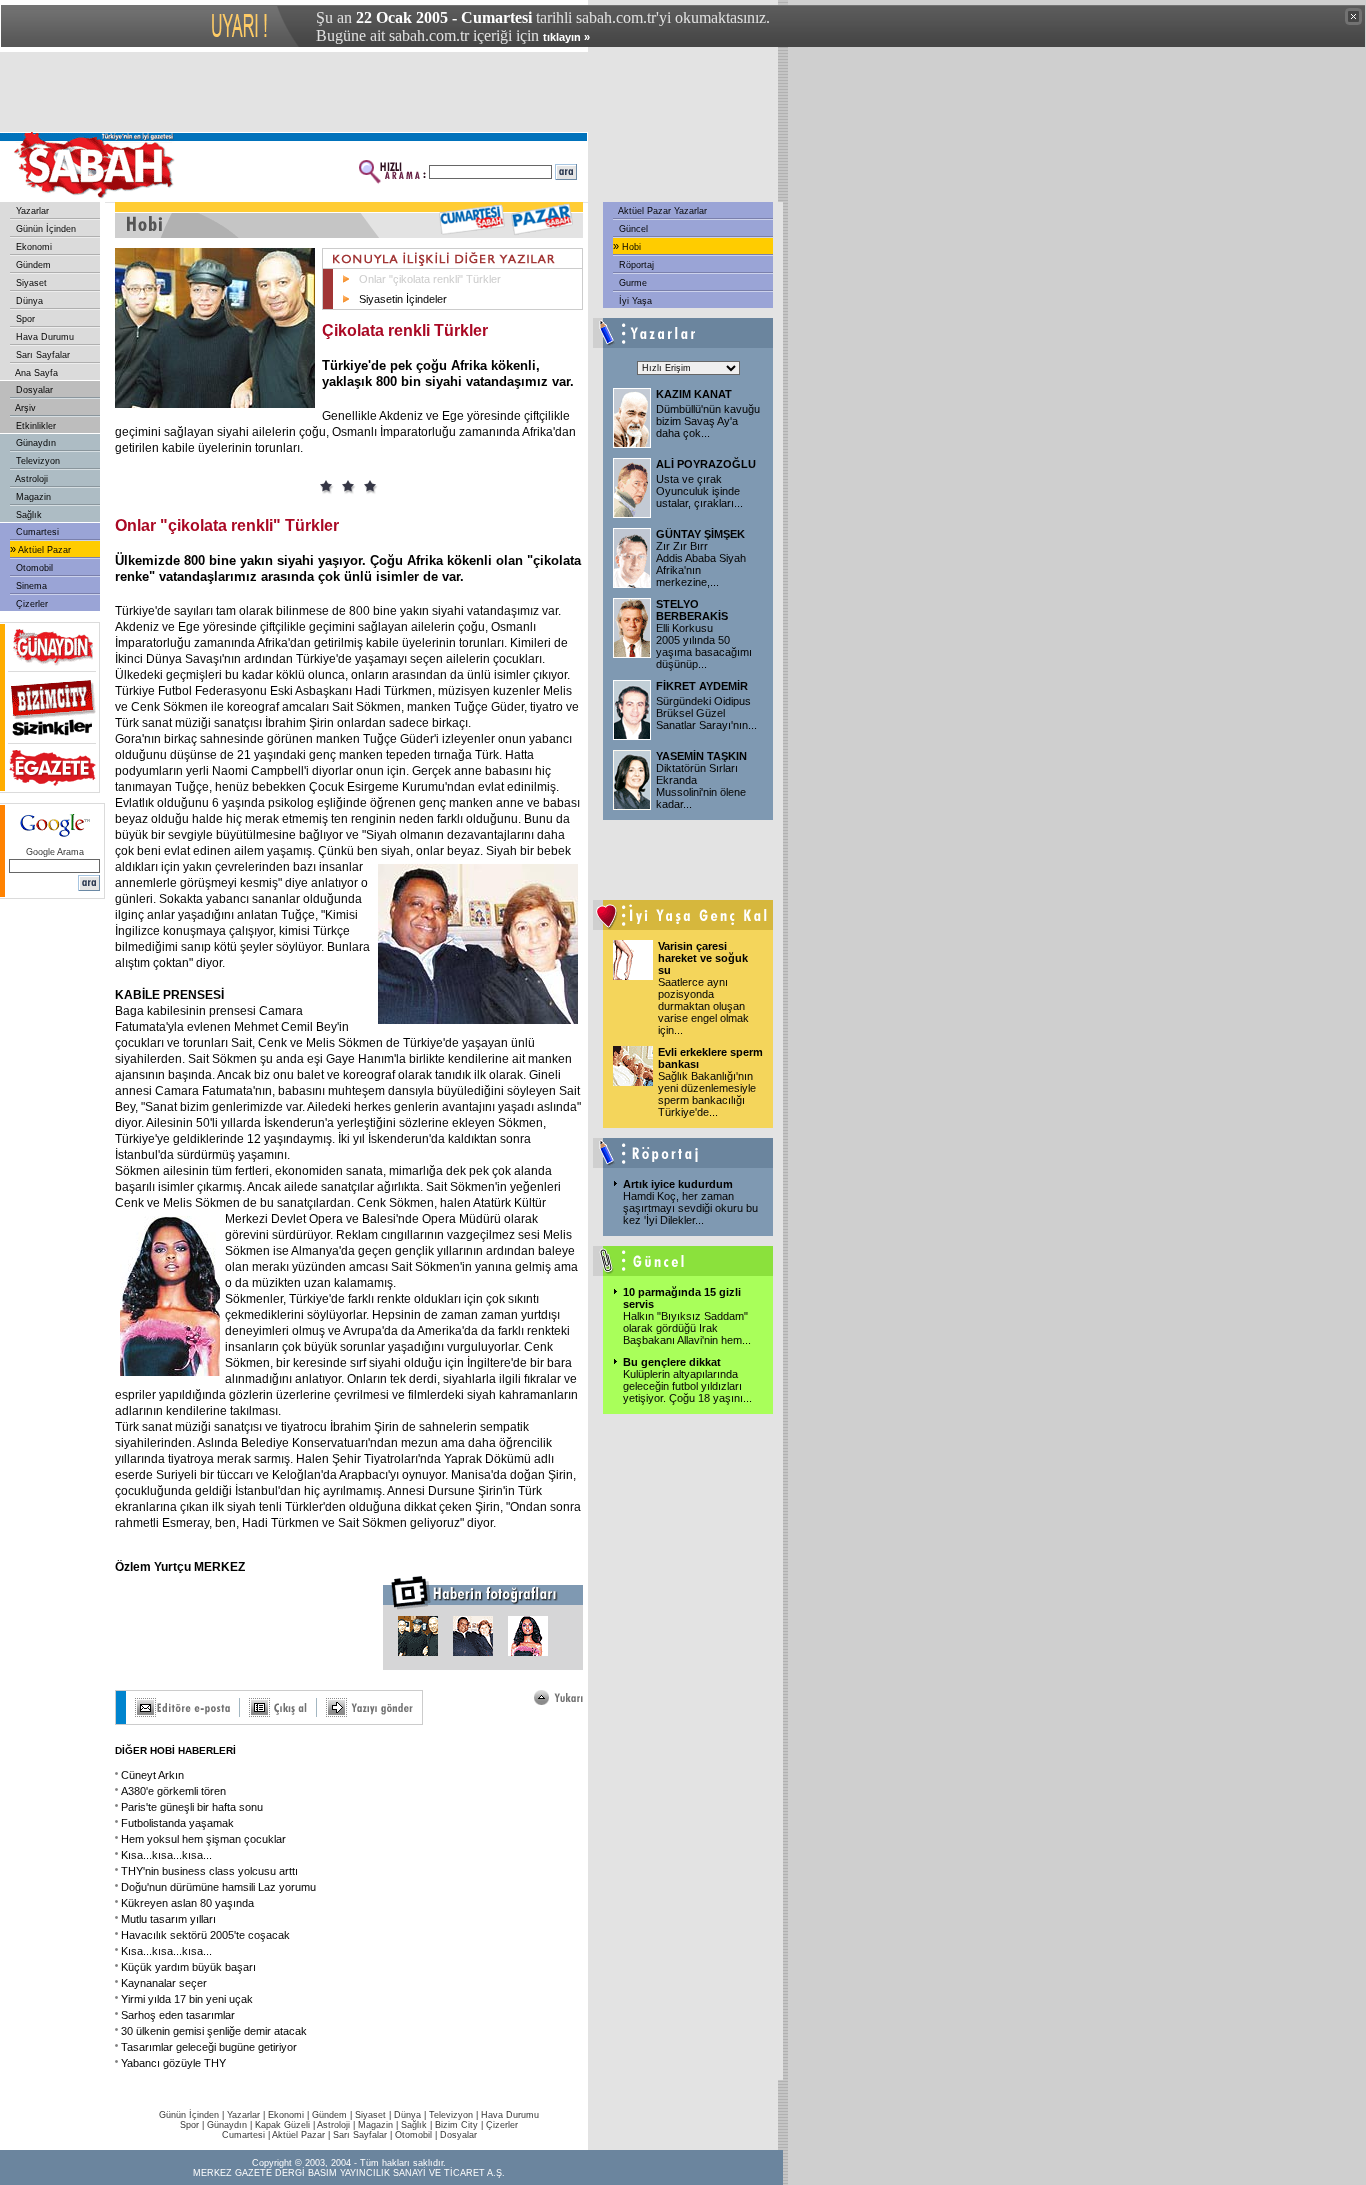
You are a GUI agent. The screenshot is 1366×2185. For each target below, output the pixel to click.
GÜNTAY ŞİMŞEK (700, 534)
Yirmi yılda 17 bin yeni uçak (187, 1999)
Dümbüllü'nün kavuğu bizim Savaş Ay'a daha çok (708, 421)
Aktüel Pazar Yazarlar (661, 211)
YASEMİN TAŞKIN (701, 756)
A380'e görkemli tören (173, 1791)
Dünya (28, 301)
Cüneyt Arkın (152, 1775)
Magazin (32, 497)
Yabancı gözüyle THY (173, 2063)
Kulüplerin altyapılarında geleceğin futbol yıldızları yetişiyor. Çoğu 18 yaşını (687, 1386)
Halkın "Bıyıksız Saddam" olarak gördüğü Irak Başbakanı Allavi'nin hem (687, 1328)
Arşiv (24, 408)
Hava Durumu (43, 337)
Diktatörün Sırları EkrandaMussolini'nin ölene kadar (701, 786)
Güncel (632, 229)
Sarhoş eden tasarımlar (178, 2015)
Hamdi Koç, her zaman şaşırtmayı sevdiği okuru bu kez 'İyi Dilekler (690, 1208)
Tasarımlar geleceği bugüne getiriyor (209, 2047)
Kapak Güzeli (282, 2125)
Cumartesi (36, 532)
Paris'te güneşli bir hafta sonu (192, 1807)
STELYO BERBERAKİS (692, 610)
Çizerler (30, 604)
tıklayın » (566, 37)
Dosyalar (33, 390)
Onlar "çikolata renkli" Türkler (430, 279)
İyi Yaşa (634, 301)
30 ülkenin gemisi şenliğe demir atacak (214, 2031)
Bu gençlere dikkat (672, 1362)
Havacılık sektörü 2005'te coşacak (205, 1935)
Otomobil (33, 568)
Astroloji (30, 479)
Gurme (631, 283)
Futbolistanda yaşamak (177, 1823)
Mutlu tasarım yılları (168, 1919)
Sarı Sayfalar (41, 355)
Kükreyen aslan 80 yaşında (187, 1903)
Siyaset (30, 283)
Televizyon (36, 461)
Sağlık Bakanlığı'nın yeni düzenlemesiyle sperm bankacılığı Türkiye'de (707, 1094)
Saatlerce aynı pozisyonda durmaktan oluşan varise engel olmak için (703, 1006)
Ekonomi (32, 247)
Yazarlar (31, 211)
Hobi (630, 247)
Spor (24, 319)
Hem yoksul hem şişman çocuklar (203, 1839)
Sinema (30, 586)
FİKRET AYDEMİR (702, 686)
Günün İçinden (44, 229)
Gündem (32, 265)
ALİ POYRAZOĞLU (706, 464)
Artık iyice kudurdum (678, 1184)
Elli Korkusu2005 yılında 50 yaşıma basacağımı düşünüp (704, 646)
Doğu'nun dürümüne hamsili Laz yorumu (218, 1887)
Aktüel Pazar (43, 550)
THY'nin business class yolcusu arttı (209, 1871)
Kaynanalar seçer (164, 1983)
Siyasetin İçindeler (403, 299)
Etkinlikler (34, 426)
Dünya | (411, 2115)
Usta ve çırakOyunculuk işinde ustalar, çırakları (699, 491)
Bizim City (456, 2125)
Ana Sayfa (35, 373)
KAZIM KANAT (694, 394)
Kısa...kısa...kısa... (166, 1855)
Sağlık (27, 515)
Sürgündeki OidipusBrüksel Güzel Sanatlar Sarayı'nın (706, 713)
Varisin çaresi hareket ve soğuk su (703, 958)
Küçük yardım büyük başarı (188, 1967)
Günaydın (34, 443)
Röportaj (635, 265)
